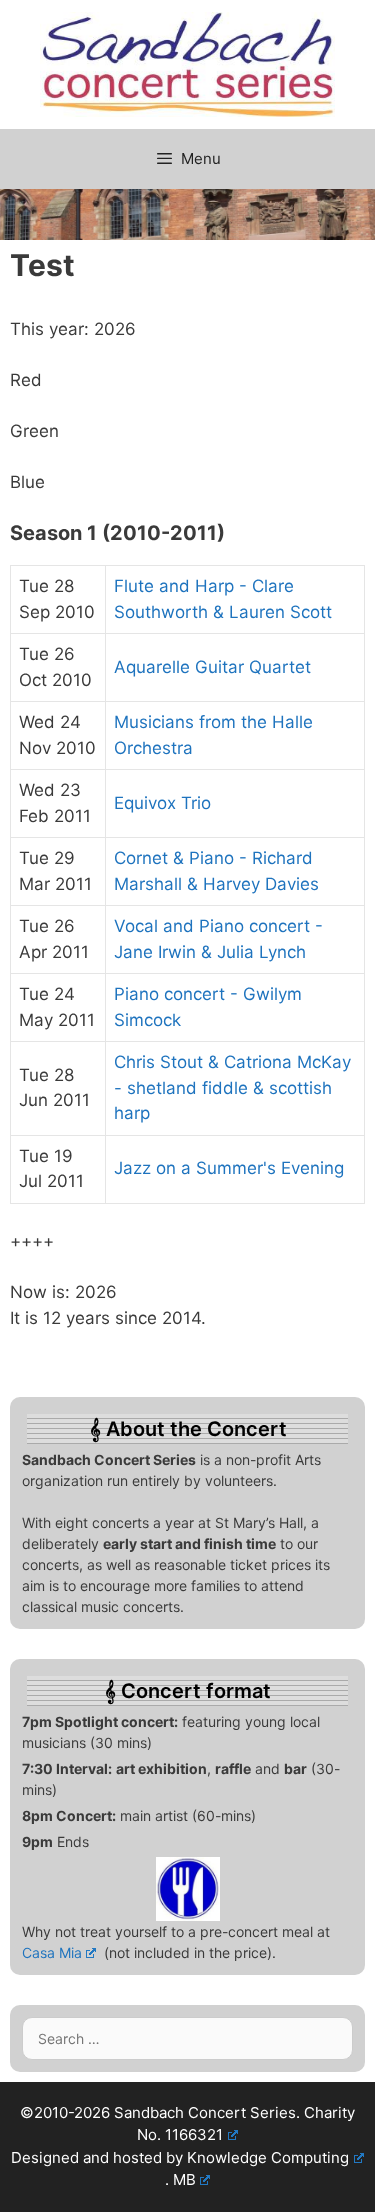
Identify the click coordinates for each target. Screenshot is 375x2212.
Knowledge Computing (268, 2157)
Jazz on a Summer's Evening (229, 1168)
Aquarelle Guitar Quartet (212, 667)
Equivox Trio (162, 803)
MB (184, 2179)
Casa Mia (52, 1952)
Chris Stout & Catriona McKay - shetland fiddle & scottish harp (232, 1087)
